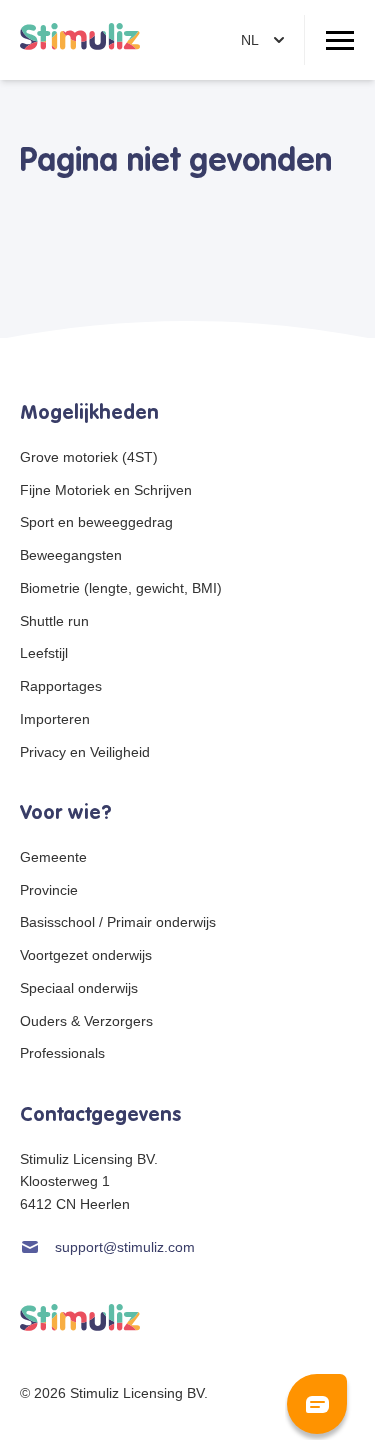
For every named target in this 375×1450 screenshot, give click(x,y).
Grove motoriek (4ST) (89, 457)
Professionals (62, 1053)
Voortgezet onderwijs (86, 955)
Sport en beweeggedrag (96, 522)
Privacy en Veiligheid (85, 752)
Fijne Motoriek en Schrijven (106, 490)
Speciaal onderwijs (79, 988)
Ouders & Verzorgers (86, 1021)
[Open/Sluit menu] (340, 40)
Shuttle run (54, 621)
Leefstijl (44, 653)
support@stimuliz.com (125, 1247)
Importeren (55, 719)
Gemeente (53, 857)
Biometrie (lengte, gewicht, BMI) (121, 588)
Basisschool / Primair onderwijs (118, 922)
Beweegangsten (71, 555)
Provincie (49, 890)
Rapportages (61, 686)
